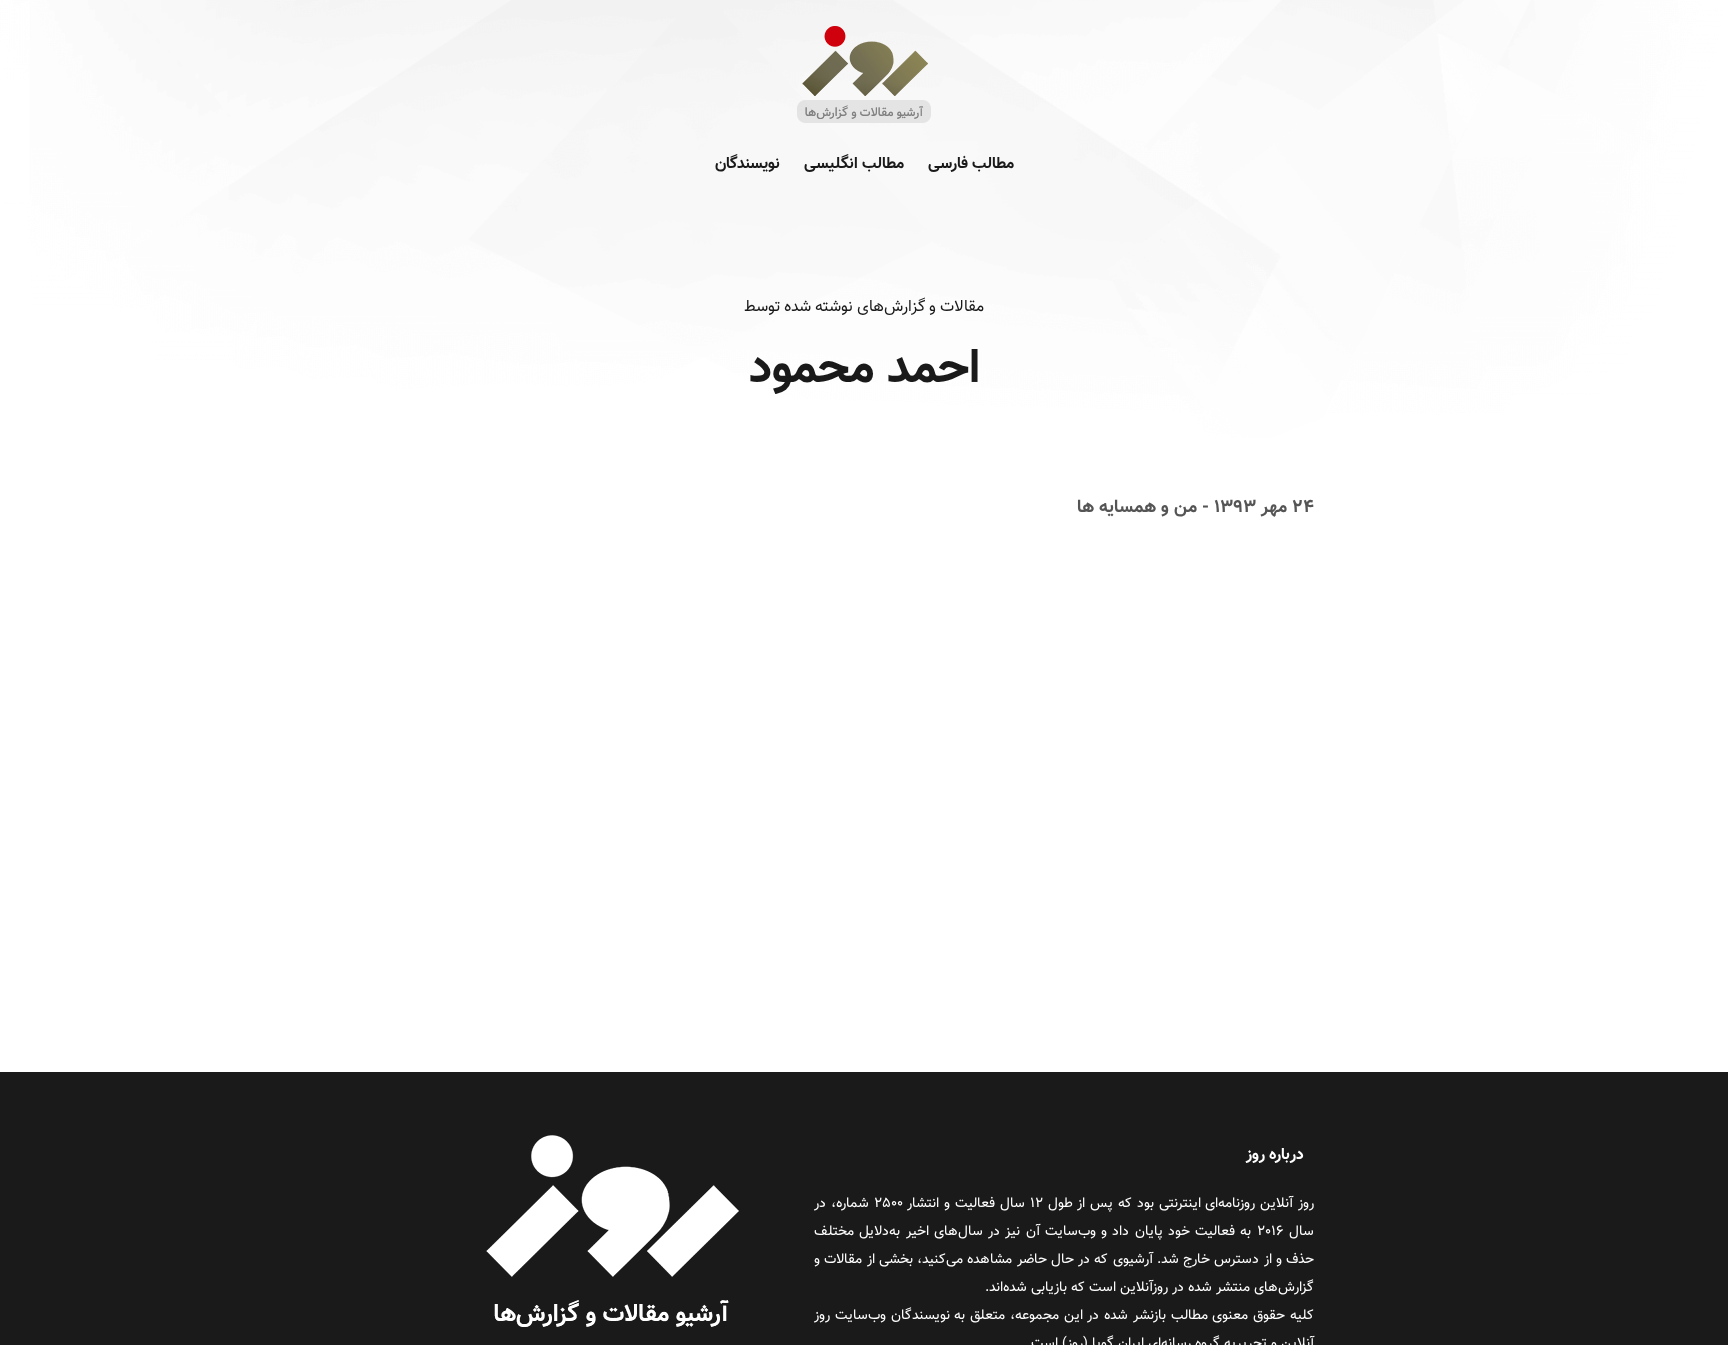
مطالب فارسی (971, 164)
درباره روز (1275, 1155)
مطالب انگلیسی (854, 164)
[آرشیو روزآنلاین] (864, 121)
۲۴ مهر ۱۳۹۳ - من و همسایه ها (1195, 508)
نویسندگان (747, 164)
